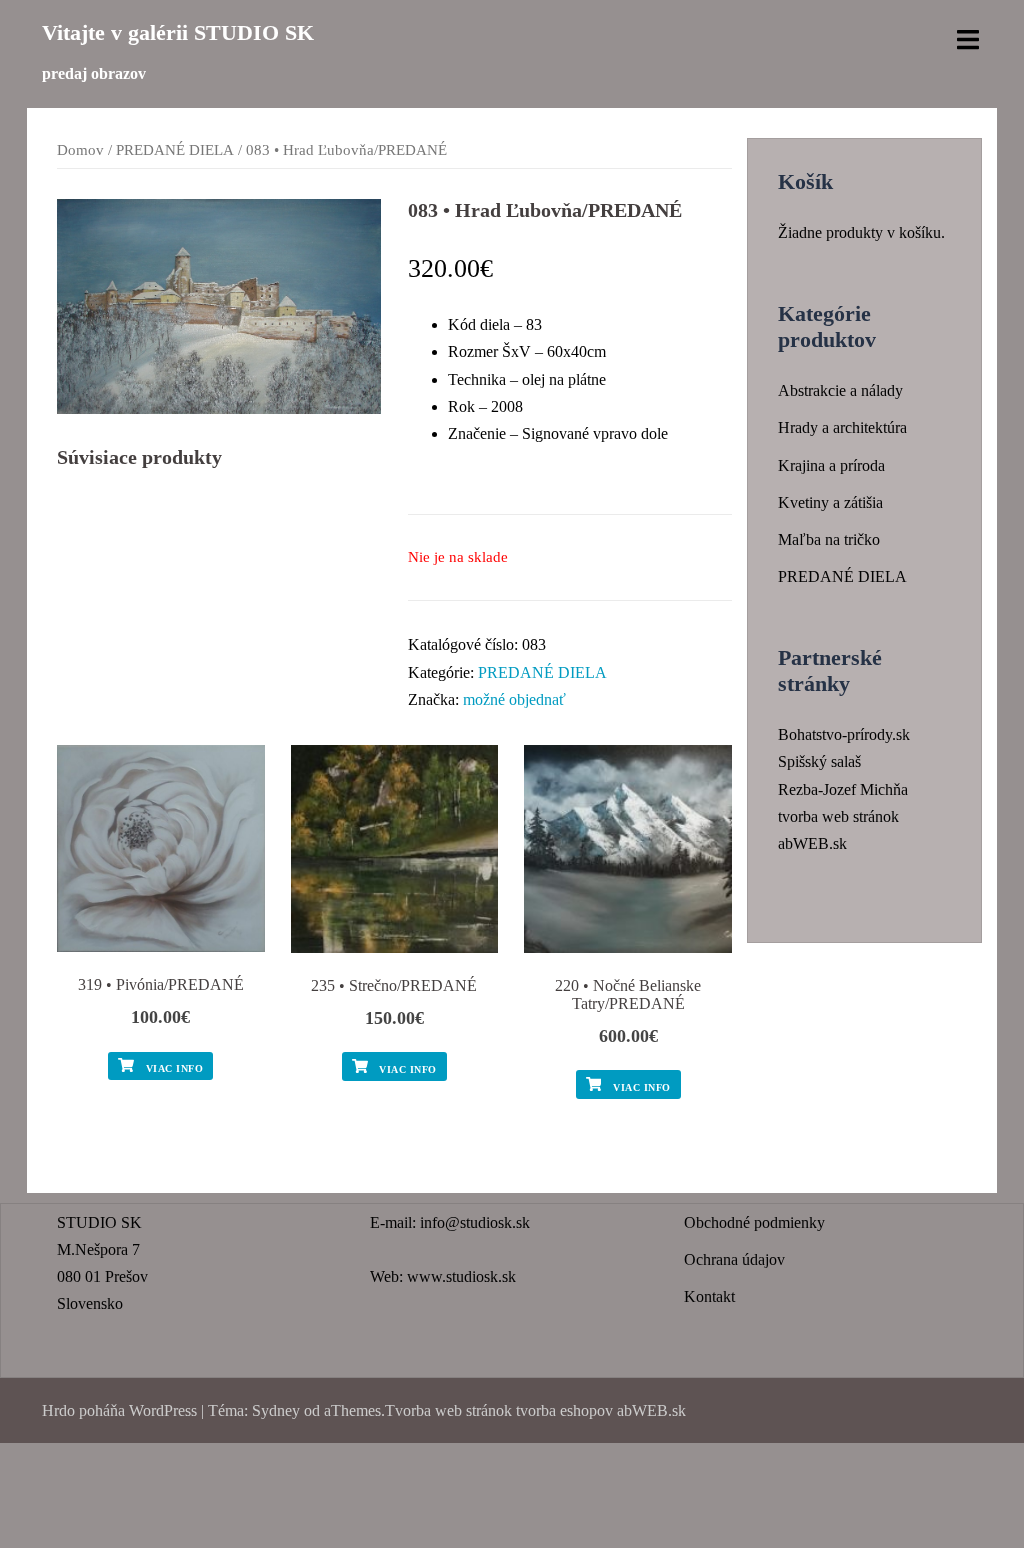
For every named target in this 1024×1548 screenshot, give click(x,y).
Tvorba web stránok (448, 1410)
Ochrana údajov (734, 1259)
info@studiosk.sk (475, 1222)
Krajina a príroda (831, 465)
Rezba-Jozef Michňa (843, 789)
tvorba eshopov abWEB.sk (599, 1410)
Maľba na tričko (829, 539)
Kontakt (709, 1296)
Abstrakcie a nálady (840, 390)
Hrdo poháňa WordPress (119, 1410)
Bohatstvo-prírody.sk (844, 734)
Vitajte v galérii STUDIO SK (178, 32)
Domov (80, 150)
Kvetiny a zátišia (830, 502)
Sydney (276, 1410)
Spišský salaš (819, 761)
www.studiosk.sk (461, 1276)
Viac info (172, 1068)
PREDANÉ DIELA (175, 150)
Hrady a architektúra (842, 427)
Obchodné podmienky (754, 1222)
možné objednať (514, 699)
